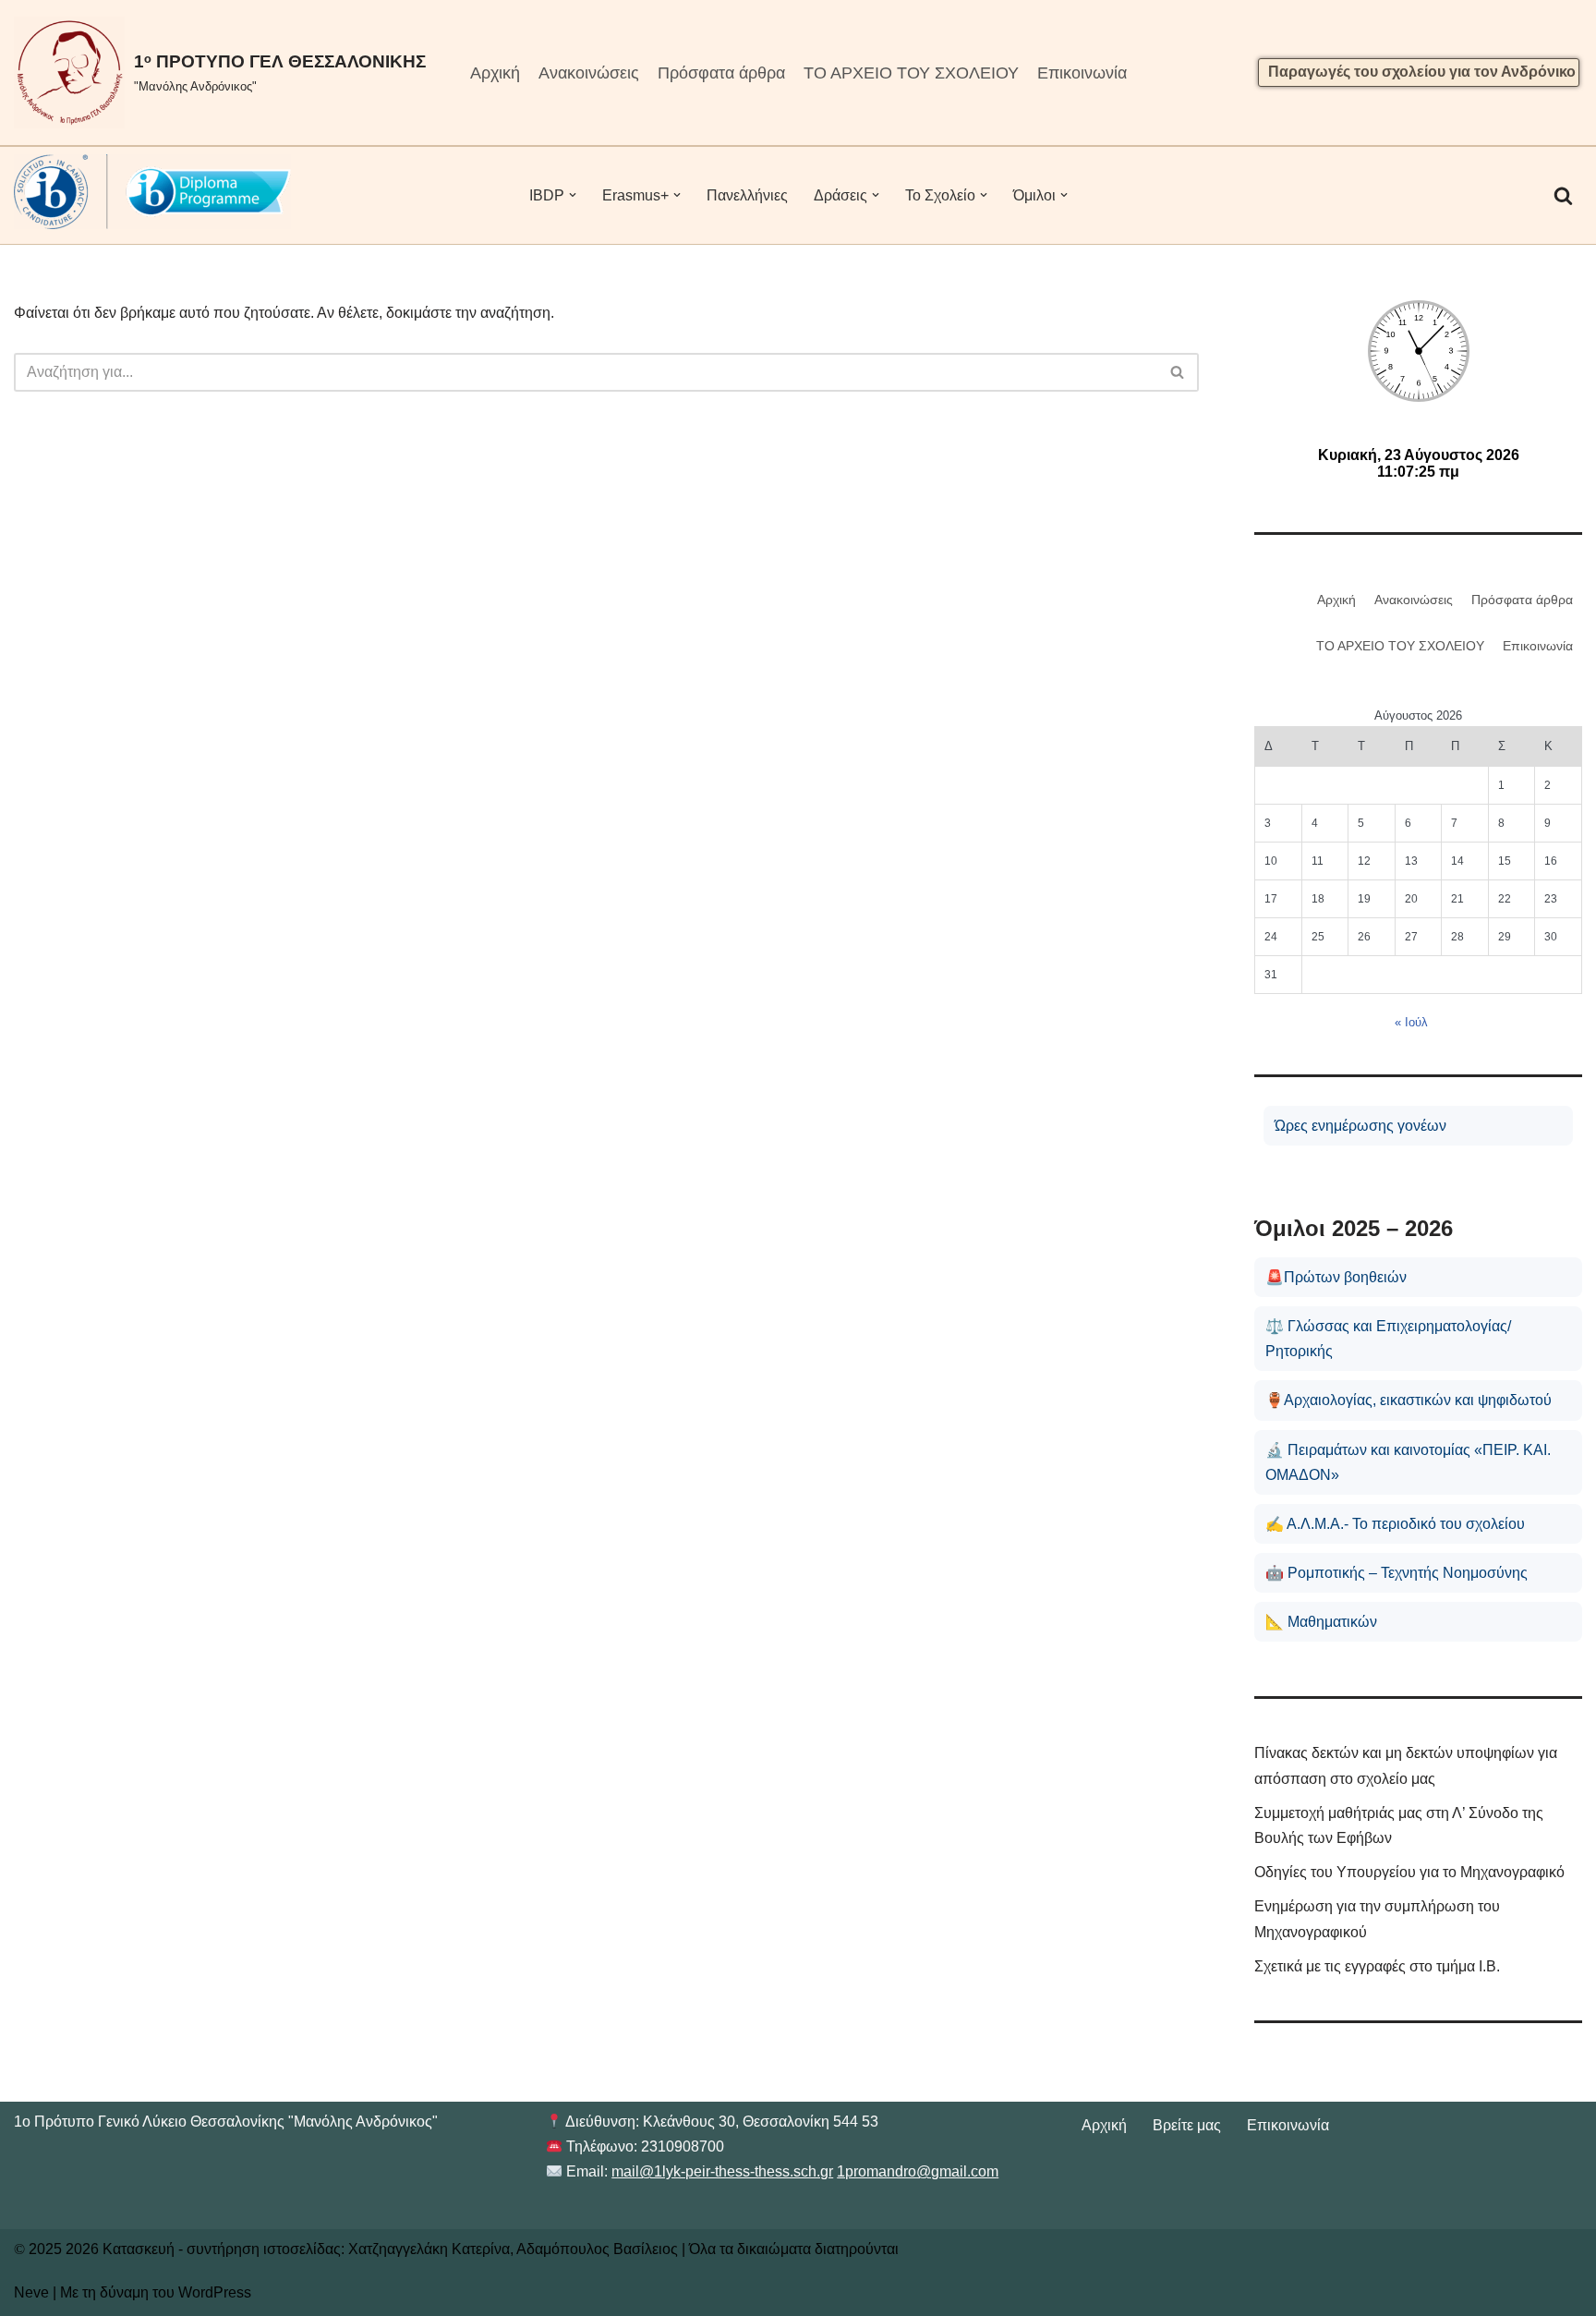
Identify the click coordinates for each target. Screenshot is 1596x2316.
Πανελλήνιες (747, 195)
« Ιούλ (1411, 1022)
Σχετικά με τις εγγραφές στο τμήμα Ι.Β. (1377, 1966)
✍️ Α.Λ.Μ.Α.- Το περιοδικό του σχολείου (1395, 1524)
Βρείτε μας (1187, 2125)
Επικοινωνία (1082, 73)
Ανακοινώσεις (589, 73)
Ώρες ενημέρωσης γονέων (1360, 1126)
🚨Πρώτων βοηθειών (1336, 1277)
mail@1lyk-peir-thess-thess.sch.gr (722, 2171)
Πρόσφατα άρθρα (721, 73)
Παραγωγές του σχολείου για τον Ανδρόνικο (1422, 72)
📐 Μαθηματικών (1321, 1622)
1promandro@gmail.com (918, 2171)
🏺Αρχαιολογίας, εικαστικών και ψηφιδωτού (1409, 1400)
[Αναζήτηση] (1563, 195)
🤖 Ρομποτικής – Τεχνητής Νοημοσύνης (1396, 1573)
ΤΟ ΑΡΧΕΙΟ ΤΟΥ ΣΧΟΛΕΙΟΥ (911, 73)
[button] (573, 195)
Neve (31, 2292)
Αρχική (495, 73)
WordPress (215, 2292)
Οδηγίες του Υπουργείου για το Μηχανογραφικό (1409, 1872)
